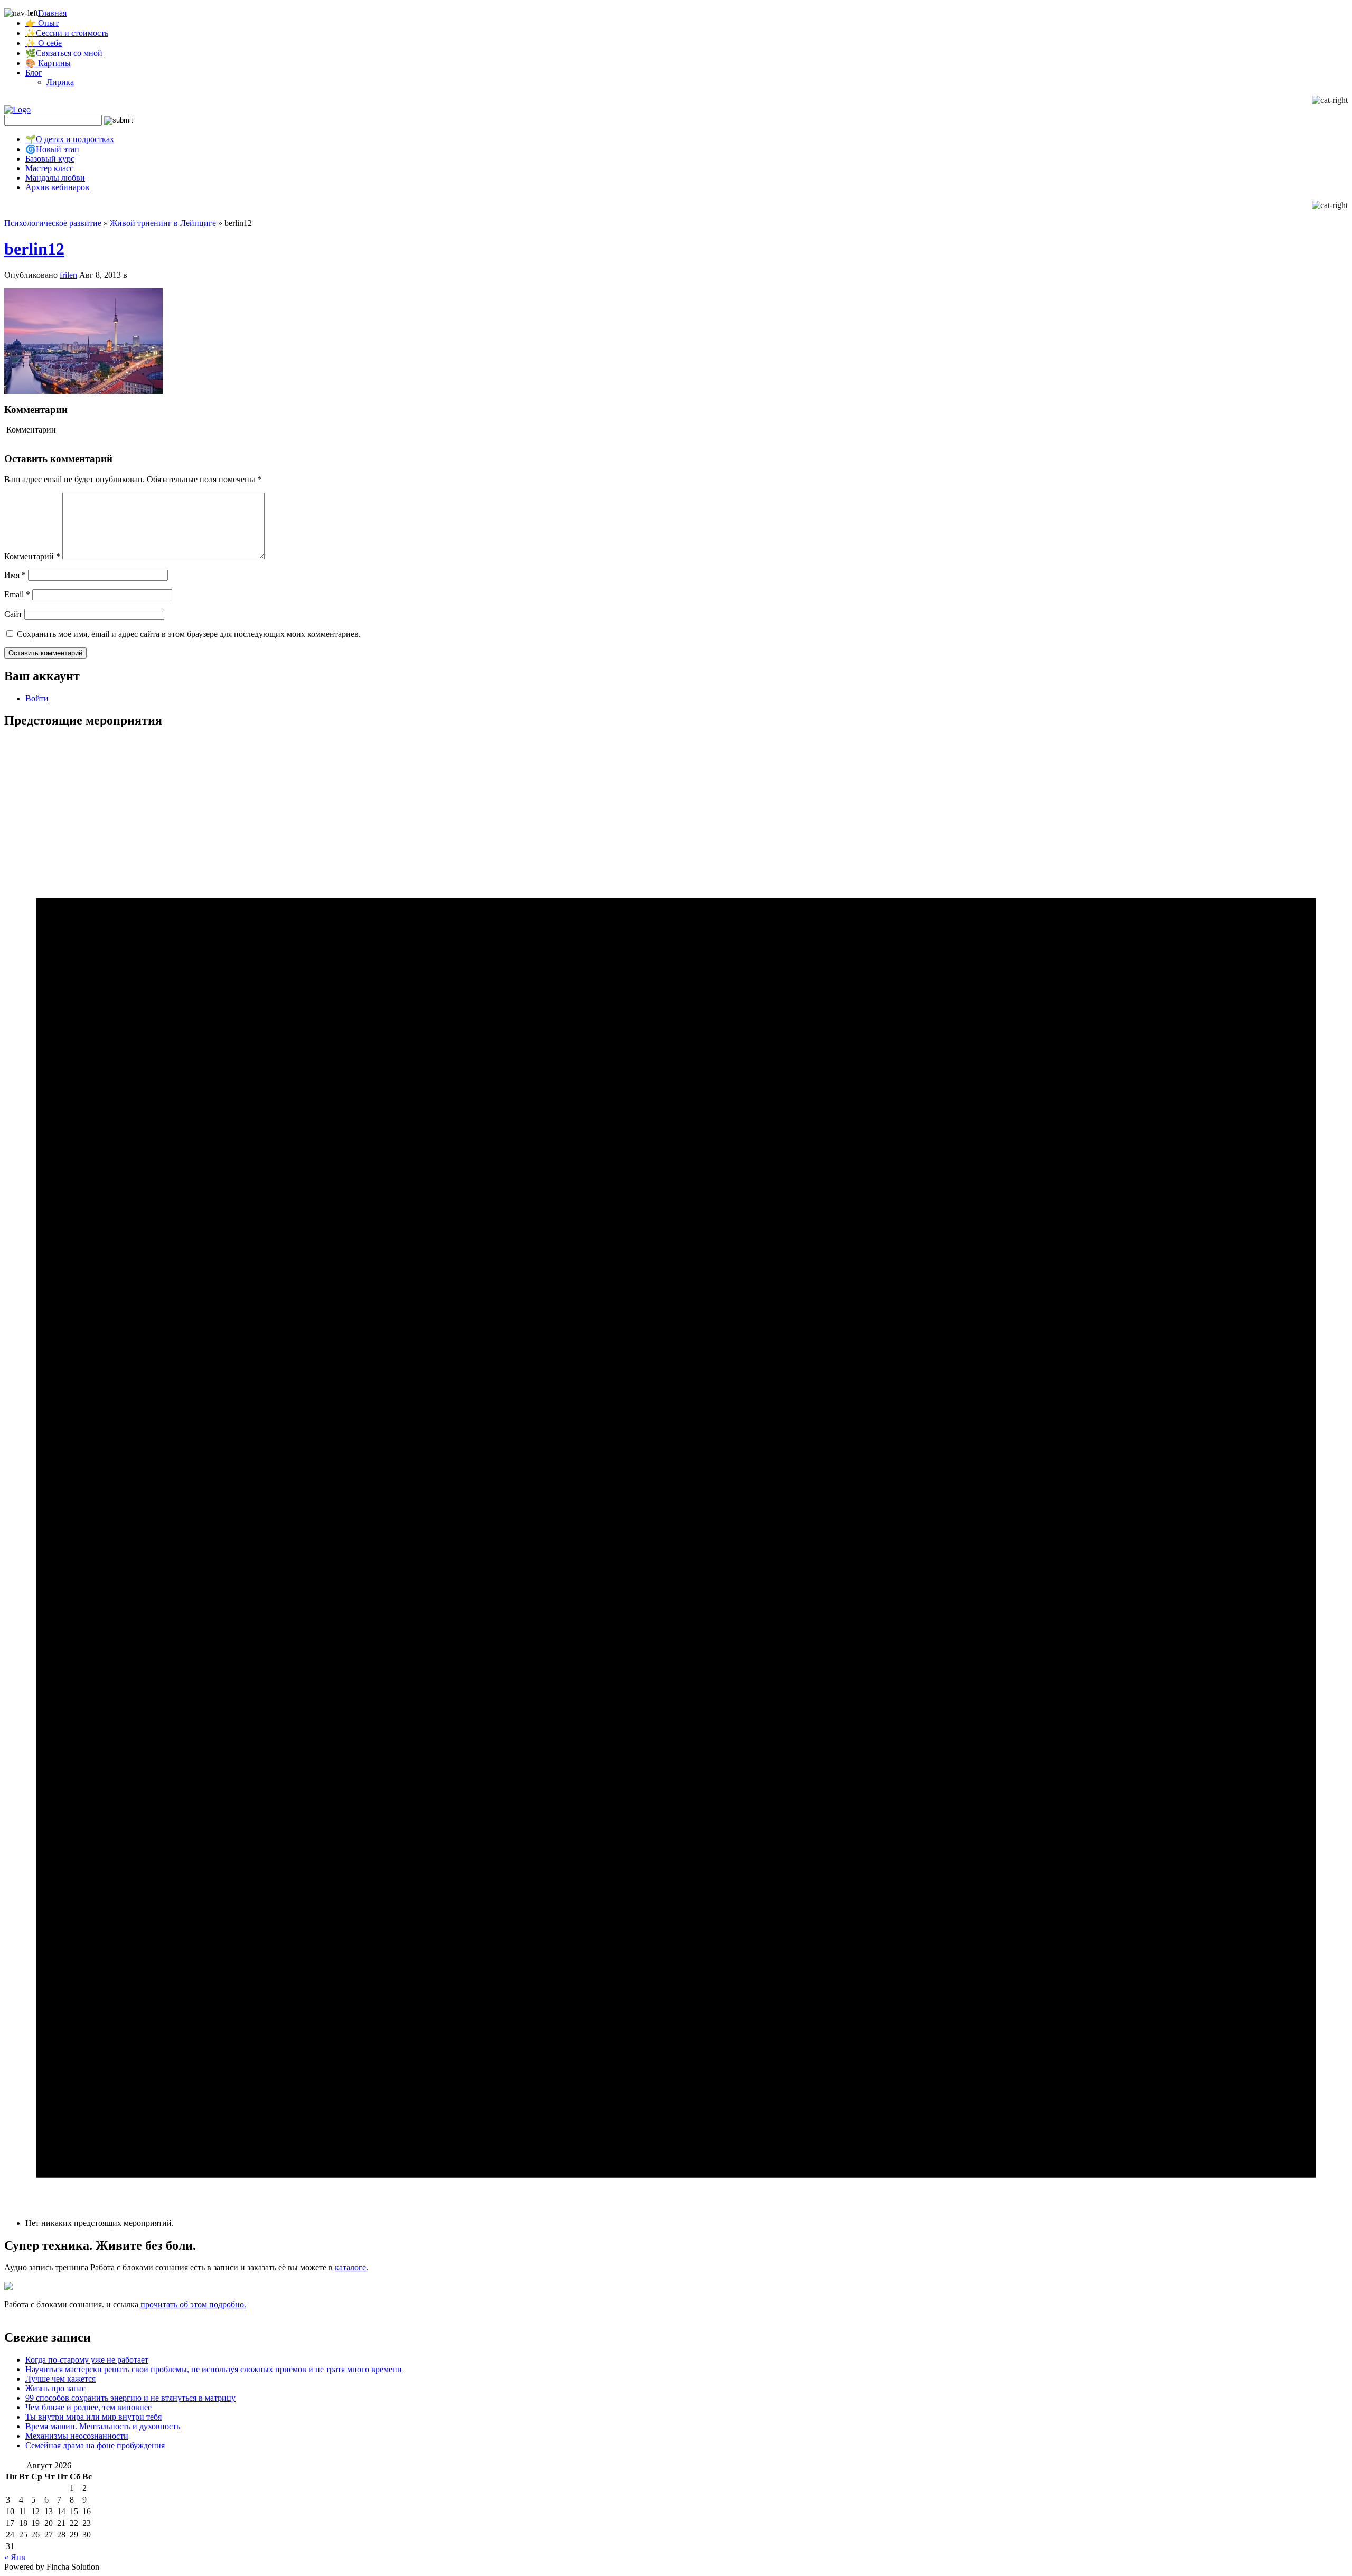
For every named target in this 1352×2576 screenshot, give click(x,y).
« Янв (15, 2557)
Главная (52, 13)
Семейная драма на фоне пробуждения (95, 2445)
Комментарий (32, 556)
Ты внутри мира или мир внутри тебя (93, 2417)
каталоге (350, 2267)
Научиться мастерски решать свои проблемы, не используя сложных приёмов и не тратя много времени (214, 2369)
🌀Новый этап (52, 149)
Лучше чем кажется (60, 2379)
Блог (34, 73)
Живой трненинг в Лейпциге (163, 223)
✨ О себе (44, 43)
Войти (37, 698)
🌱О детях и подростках (70, 139)
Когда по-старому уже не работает (87, 2360)
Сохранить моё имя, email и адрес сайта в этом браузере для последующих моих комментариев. (189, 634)
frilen (68, 275)
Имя (15, 575)
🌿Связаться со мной (64, 53)
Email (17, 594)
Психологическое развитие (53, 223)
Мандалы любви (55, 178)
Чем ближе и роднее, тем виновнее (88, 2407)
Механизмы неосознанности (77, 2436)
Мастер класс (49, 168)
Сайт (13, 614)
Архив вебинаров (57, 187)
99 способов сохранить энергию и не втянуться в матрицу (130, 2398)
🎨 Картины (48, 63)
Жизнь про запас (55, 2388)
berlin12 (34, 249)
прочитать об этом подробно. (193, 2304)
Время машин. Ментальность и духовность (103, 2426)
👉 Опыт (42, 23)
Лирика (60, 82)
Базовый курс (50, 159)
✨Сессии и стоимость (67, 33)
